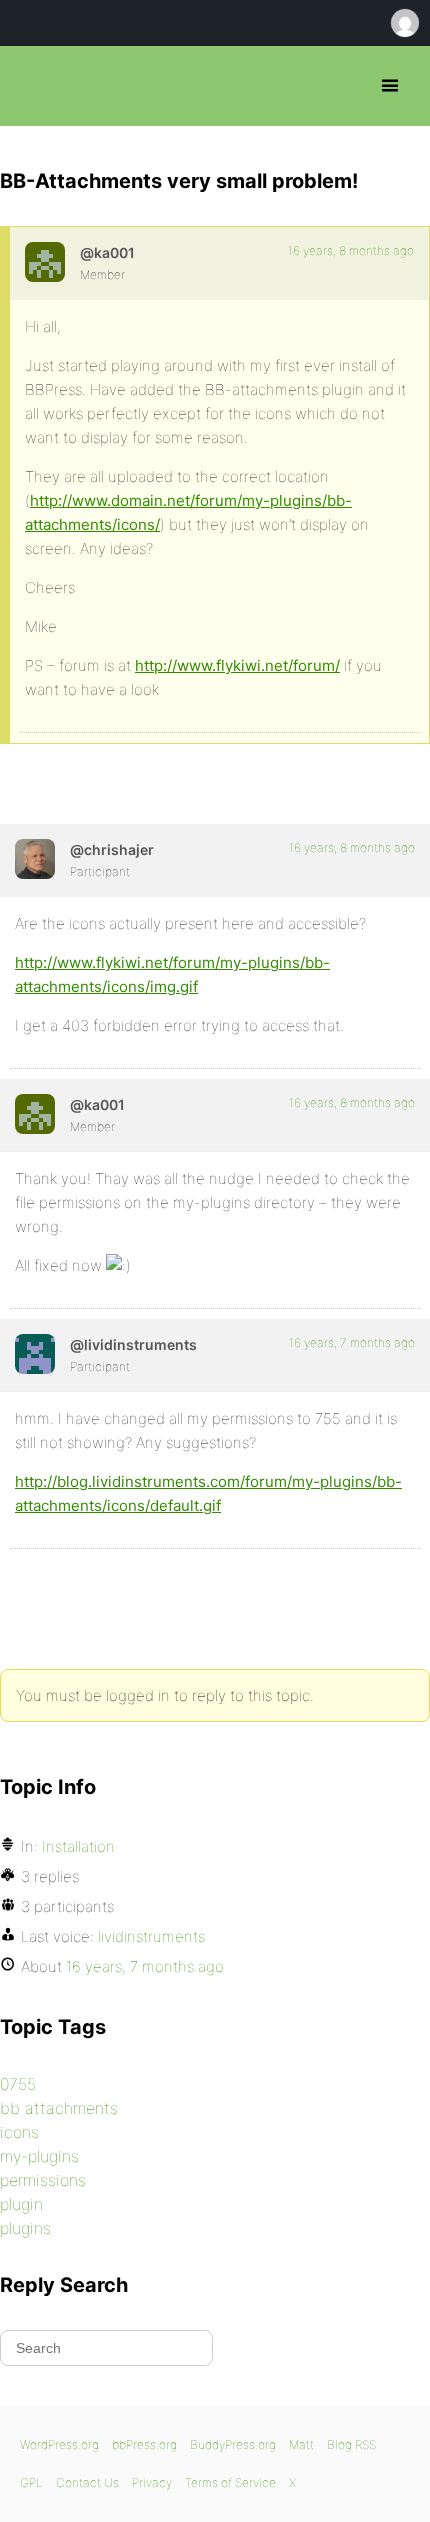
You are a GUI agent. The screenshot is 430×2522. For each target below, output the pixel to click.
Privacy (152, 2482)
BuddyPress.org (233, 2444)
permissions (43, 2180)
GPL (31, 2482)
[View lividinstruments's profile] (35, 1354)
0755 (18, 2084)
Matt (301, 2444)
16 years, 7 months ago (352, 1342)
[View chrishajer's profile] (35, 859)
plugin (21, 2204)
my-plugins (39, 2156)
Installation (78, 1846)
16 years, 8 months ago (351, 250)
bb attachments (59, 2108)
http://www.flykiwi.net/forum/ (237, 665)
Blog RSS (351, 2444)
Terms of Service (230, 2482)
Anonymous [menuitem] (404, 23)
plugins (25, 2228)
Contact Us (87, 2482)
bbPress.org (32, 86)
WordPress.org (59, 2444)
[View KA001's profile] (45, 262)
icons (19, 2132)
